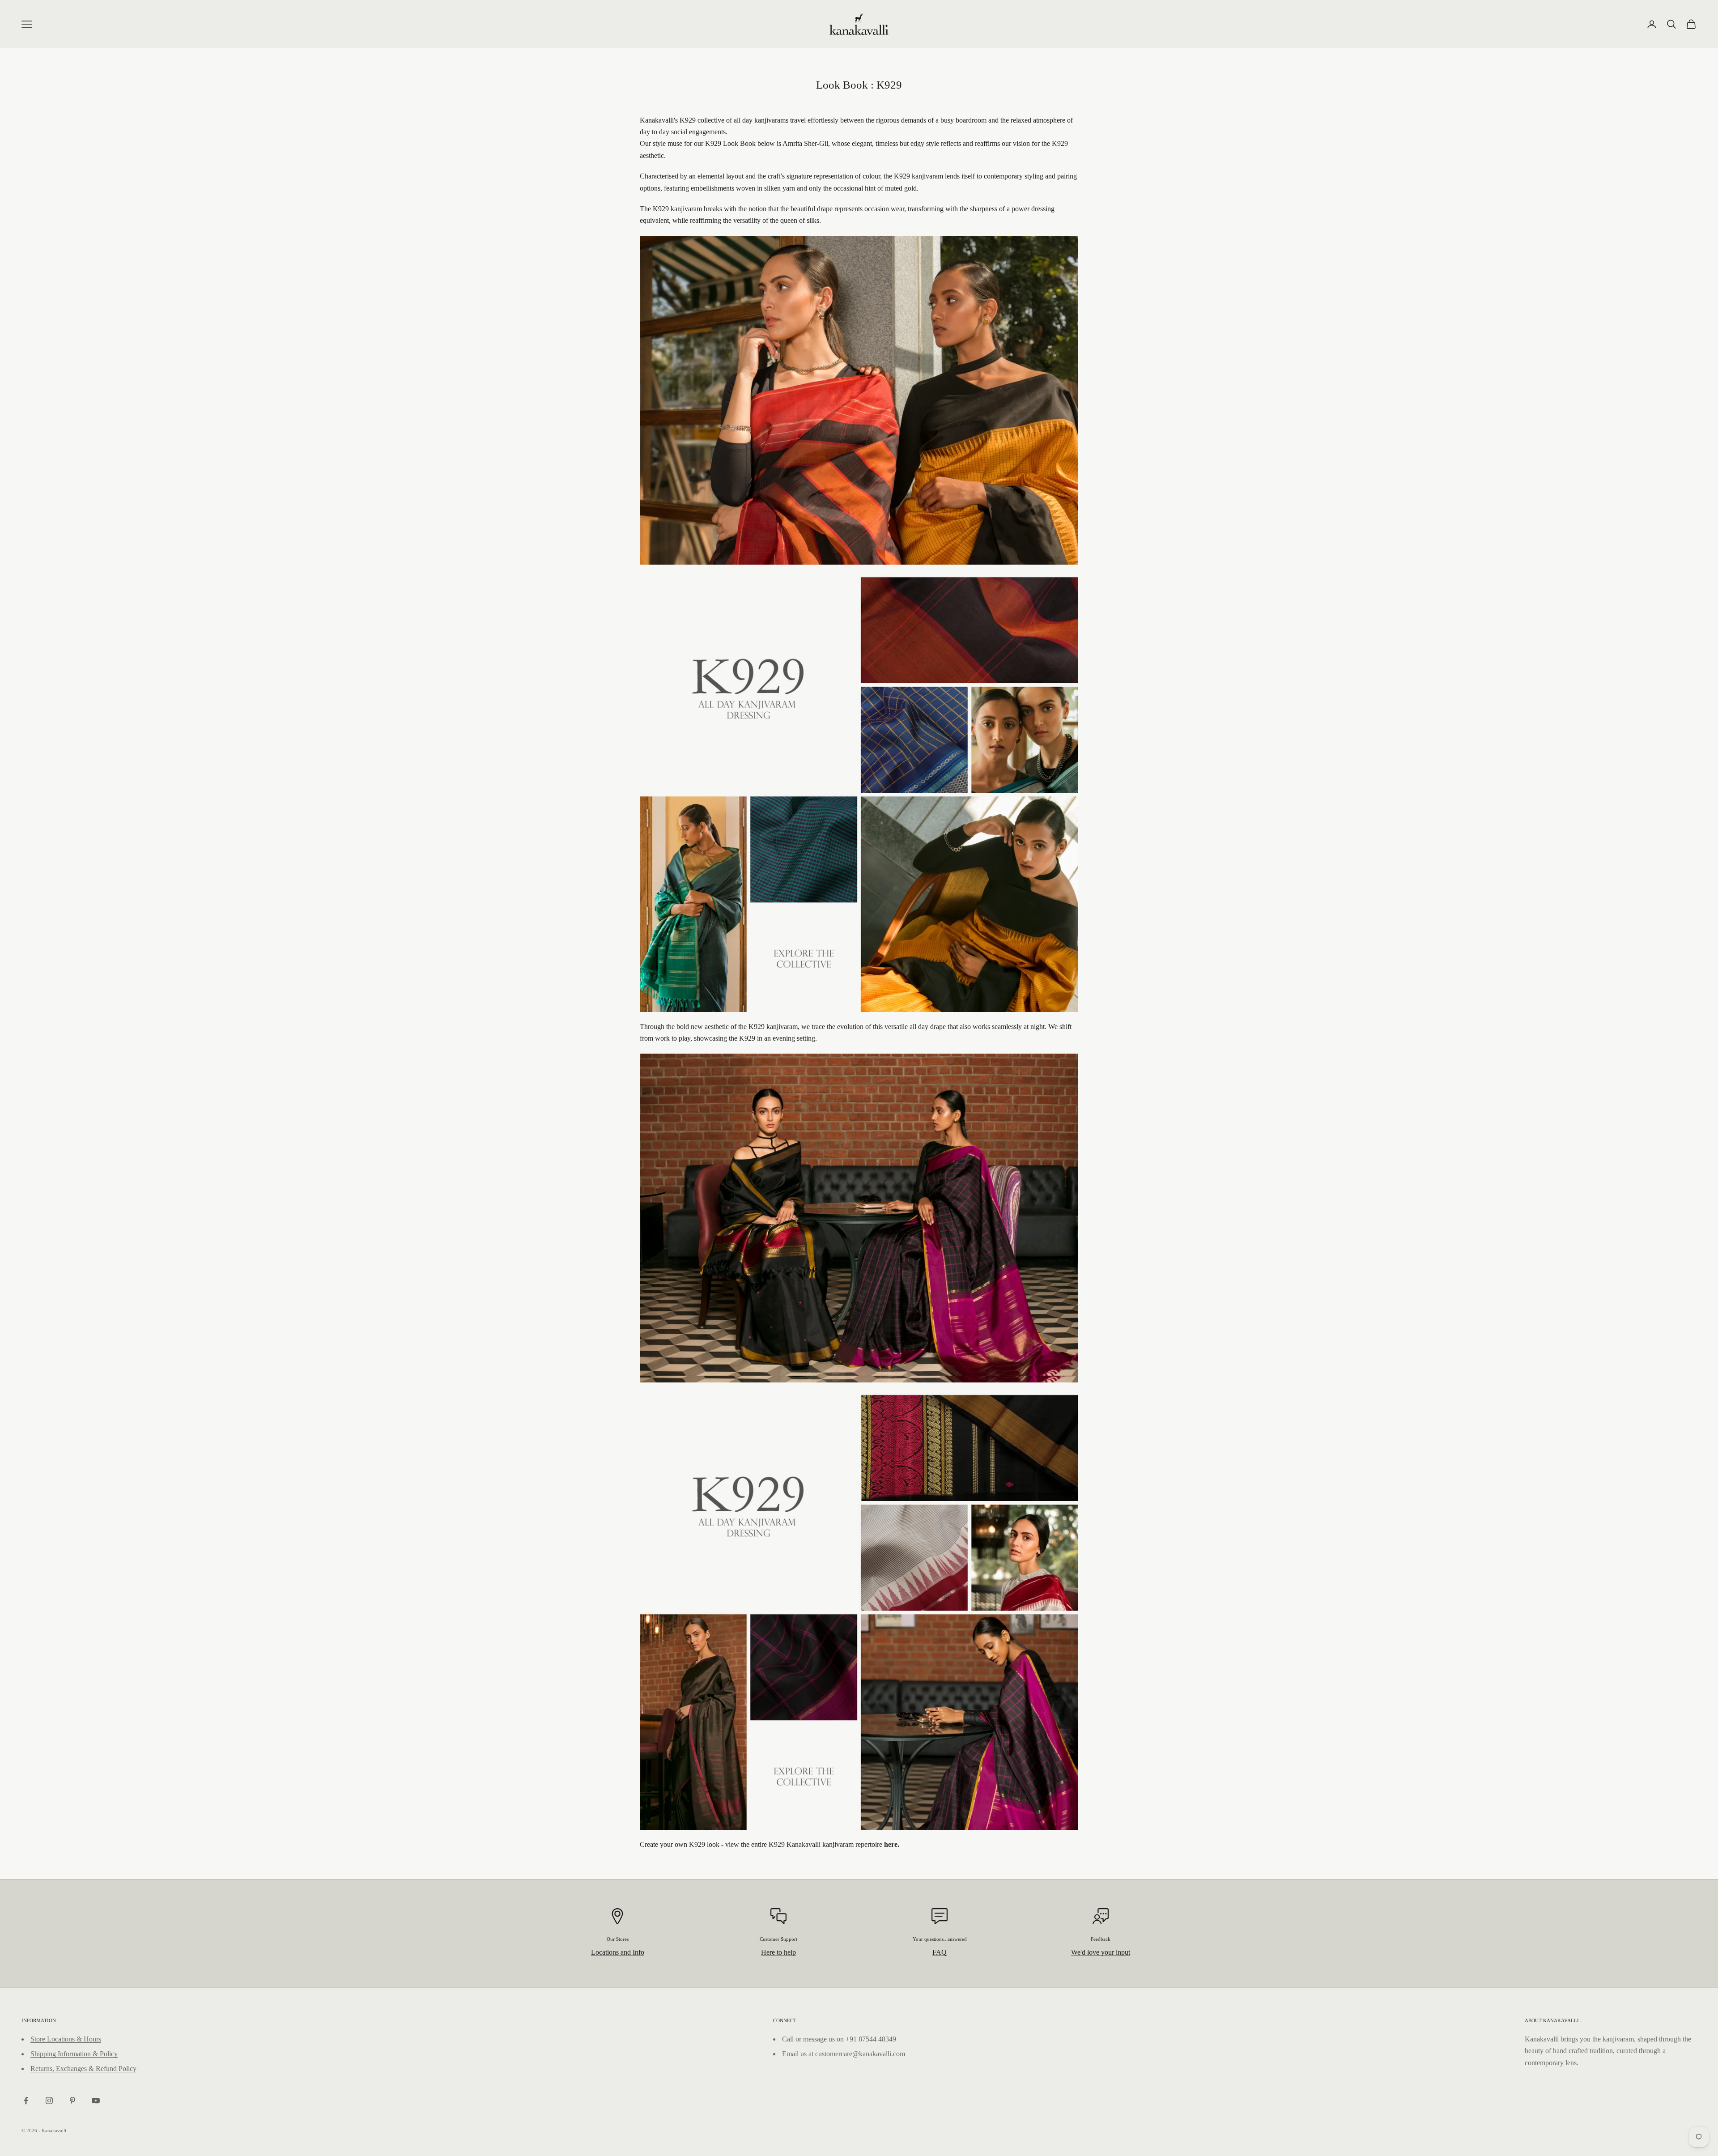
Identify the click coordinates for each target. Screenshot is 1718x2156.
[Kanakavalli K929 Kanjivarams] (859, 1719)
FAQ (940, 1952)
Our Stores (618, 1939)
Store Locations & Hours (66, 2039)
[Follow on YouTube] (96, 2101)
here (891, 1844)
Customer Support (778, 1939)
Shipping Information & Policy (74, 2054)
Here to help (778, 1952)
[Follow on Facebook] (26, 2101)
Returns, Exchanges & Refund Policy (83, 2069)
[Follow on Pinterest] (72, 2101)
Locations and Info (618, 1952)
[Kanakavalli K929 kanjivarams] (859, 901)
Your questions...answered (940, 1939)
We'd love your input (1101, 1952)
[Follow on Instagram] (49, 2101)
